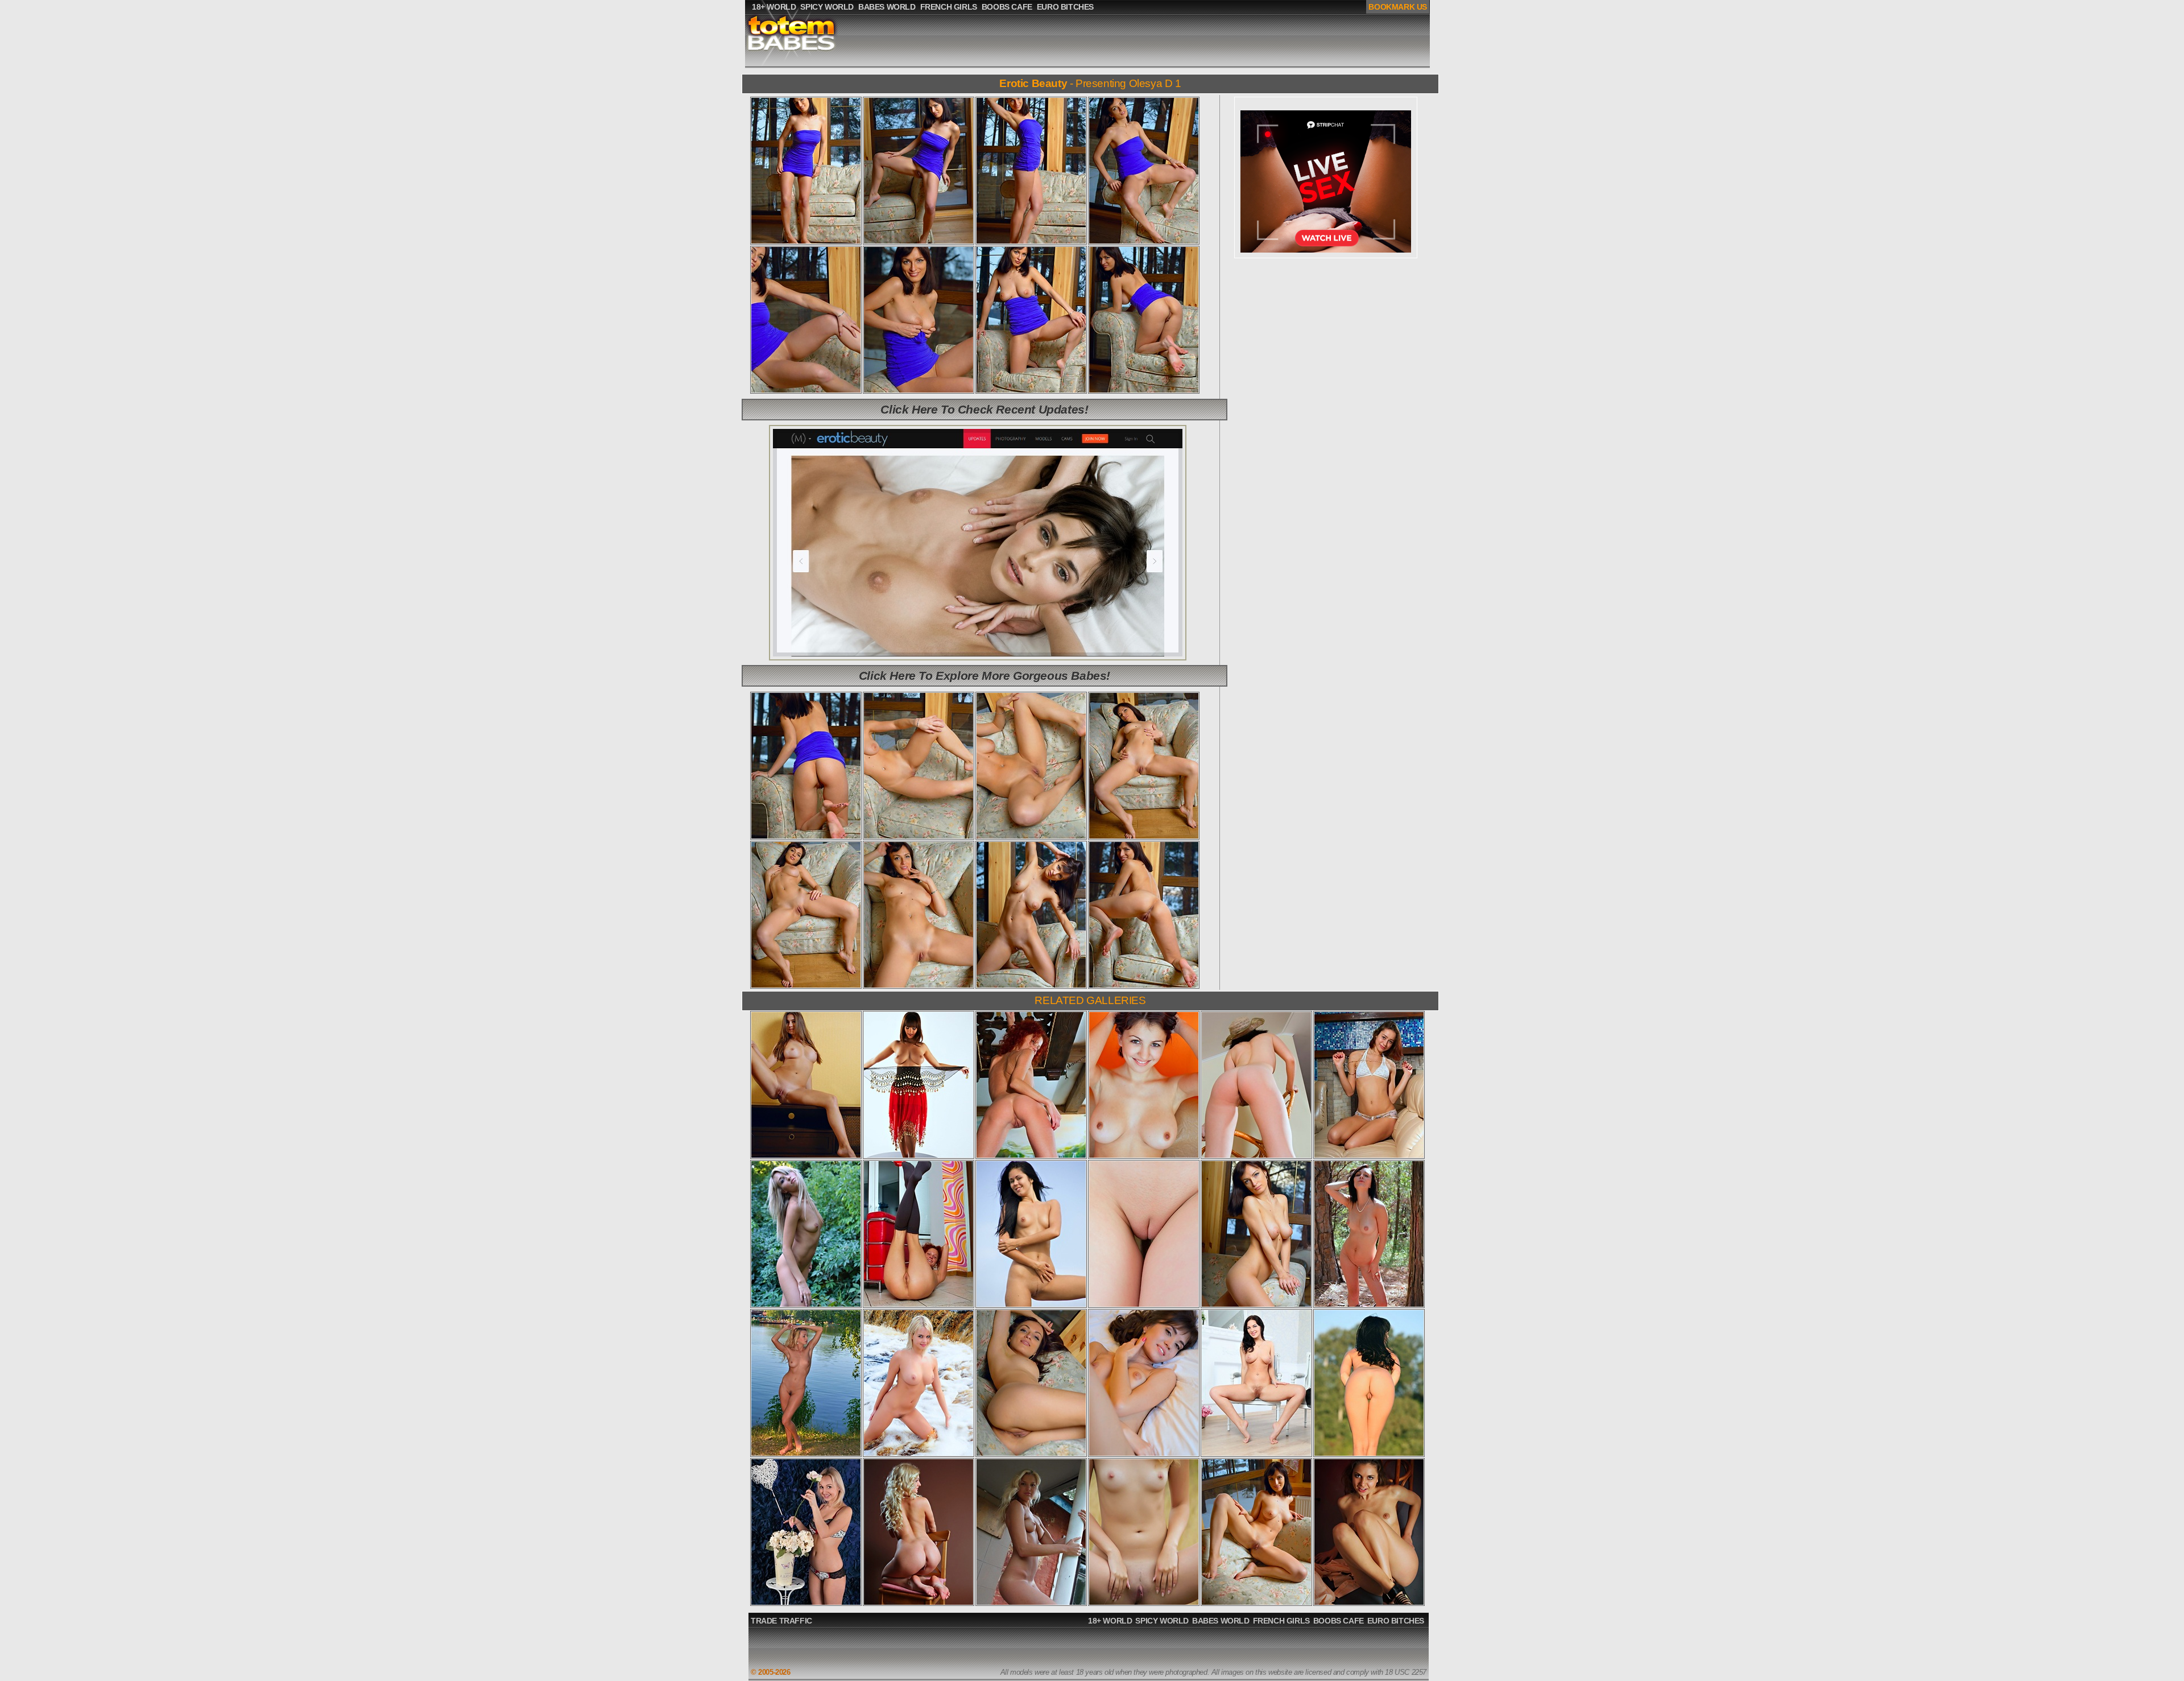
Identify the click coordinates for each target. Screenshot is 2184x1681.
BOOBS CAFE (1339, 1621)
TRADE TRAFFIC (781, 1621)
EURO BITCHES (1396, 1621)
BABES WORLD (1221, 1621)
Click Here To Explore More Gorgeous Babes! (985, 676)
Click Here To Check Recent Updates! (984, 409)
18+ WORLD (1110, 1621)
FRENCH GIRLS (1281, 1621)
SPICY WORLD (1162, 1621)
